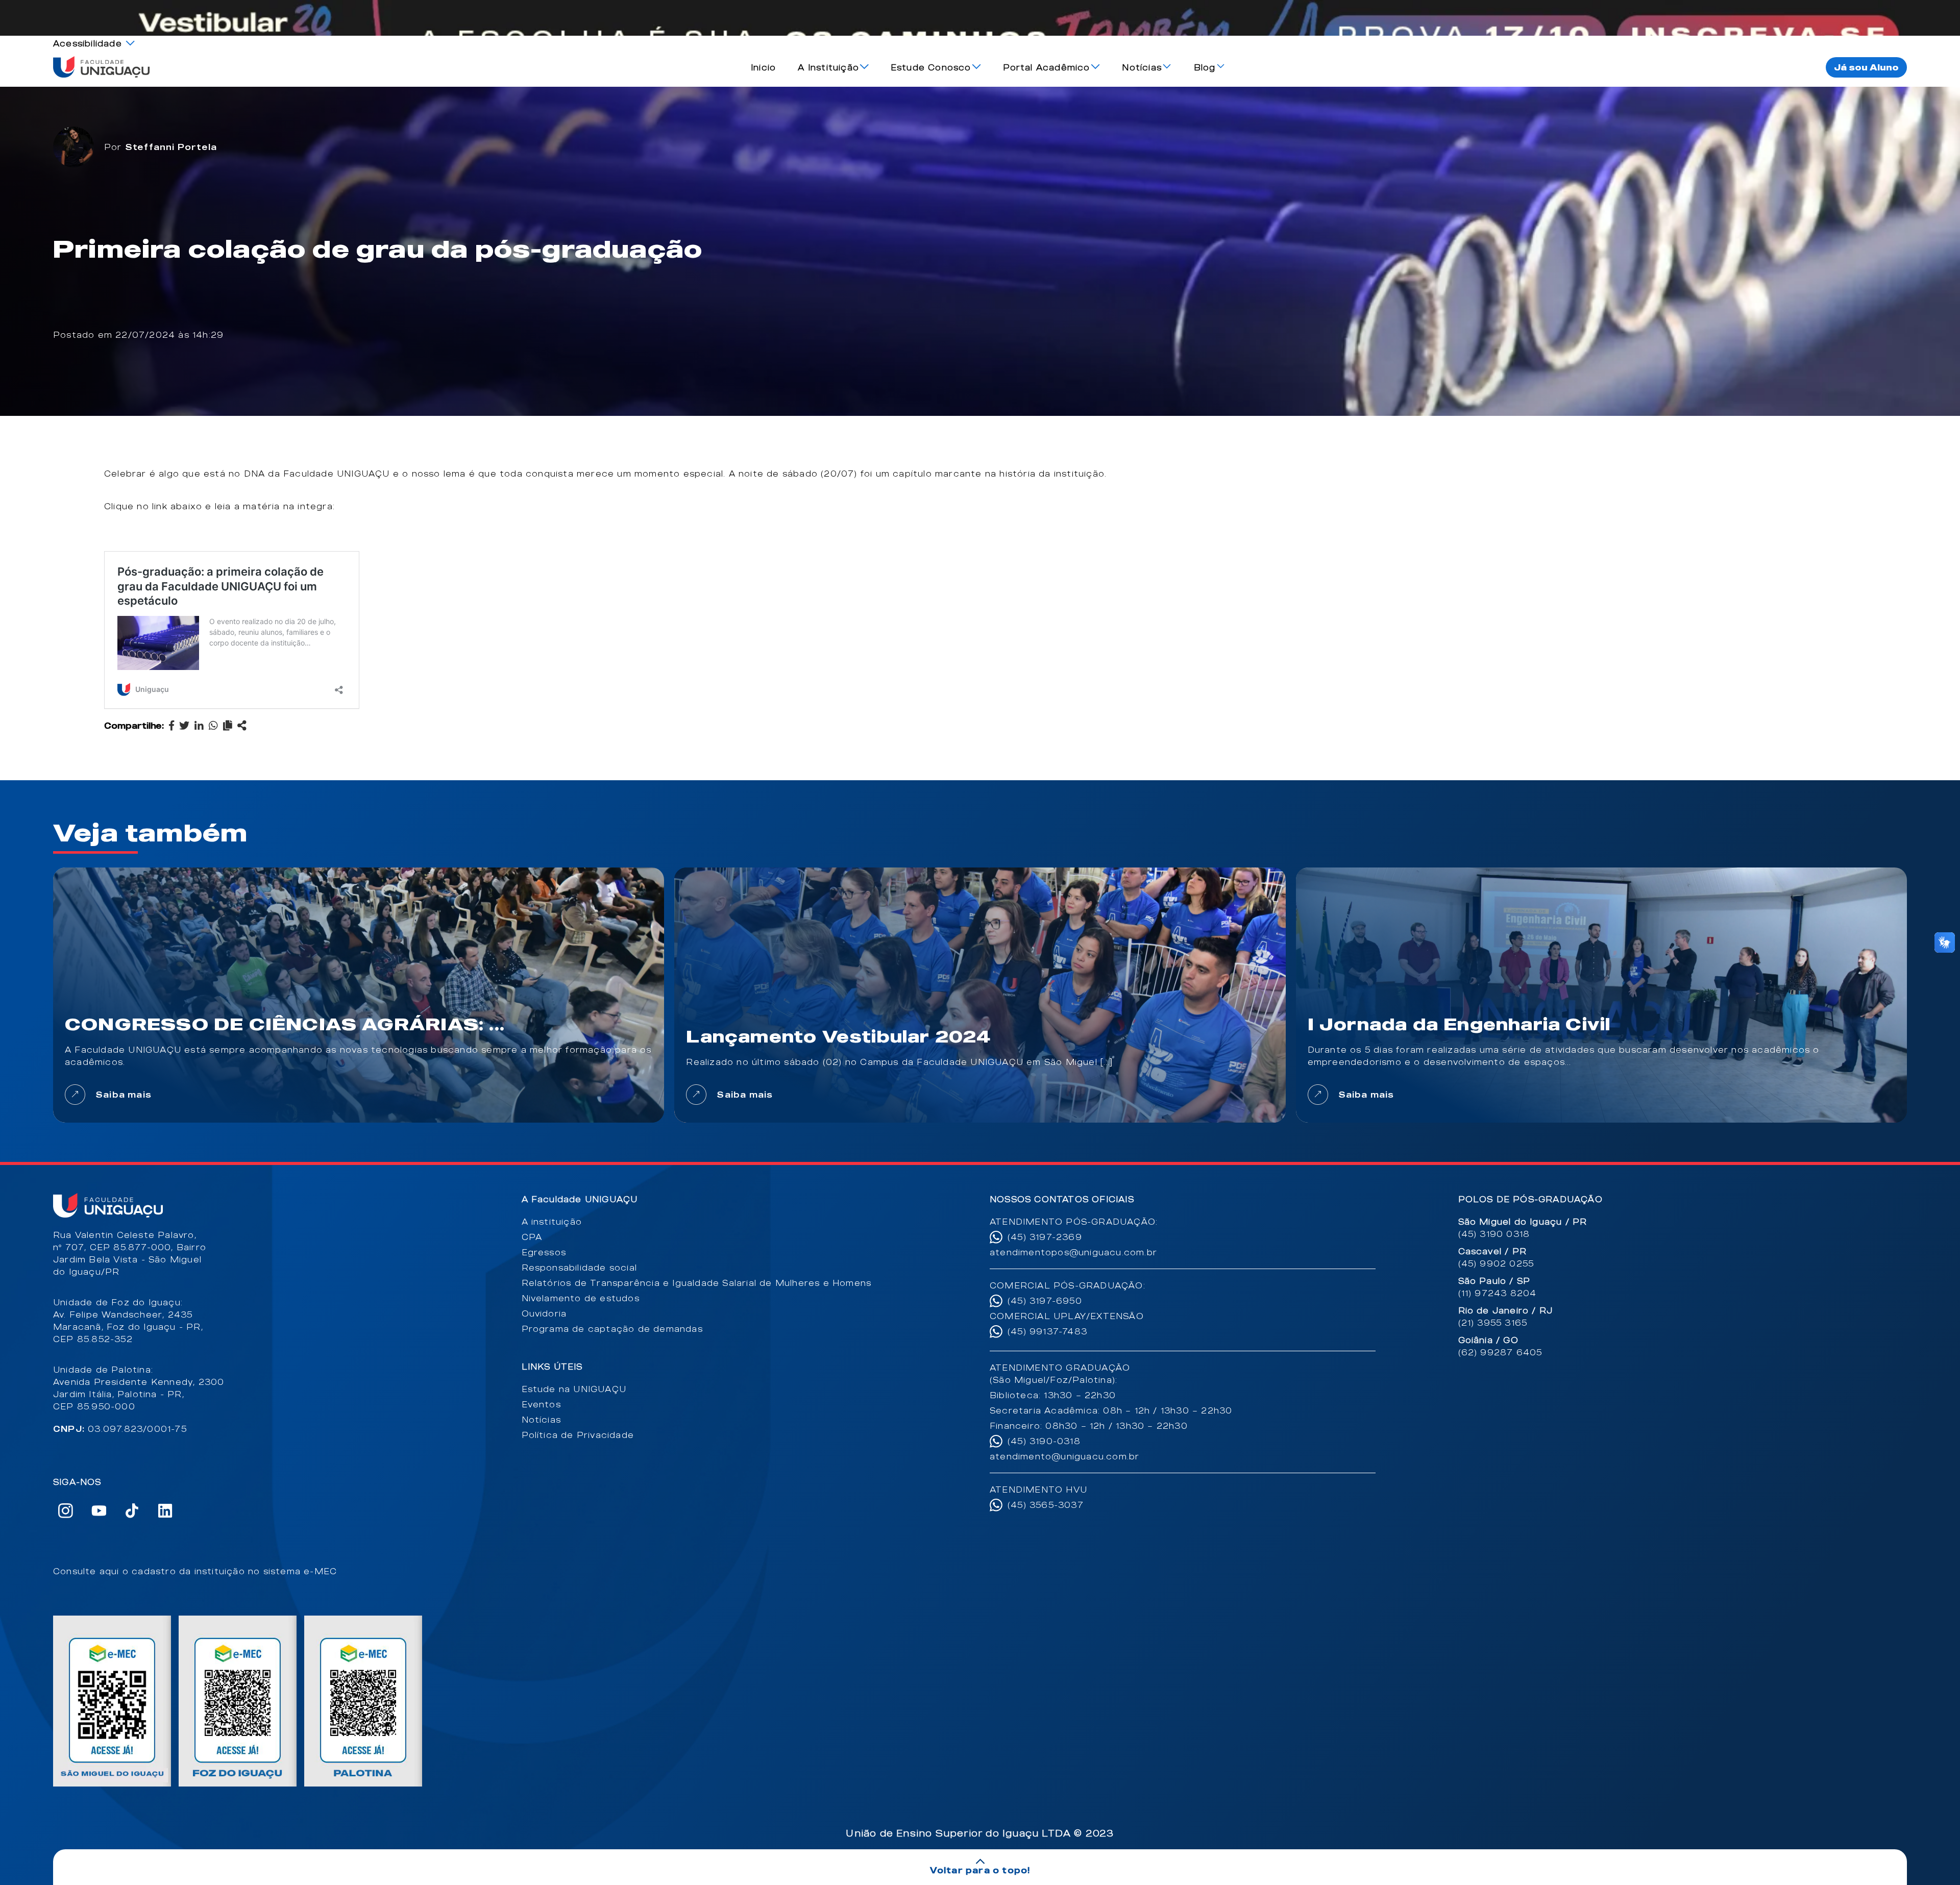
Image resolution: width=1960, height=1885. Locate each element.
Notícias (1142, 67)
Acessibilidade (88, 43)
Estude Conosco (931, 67)
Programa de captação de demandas (612, 1329)
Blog (1205, 67)
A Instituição (828, 67)
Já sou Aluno (1866, 67)
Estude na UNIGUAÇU (574, 1389)
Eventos (541, 1404)
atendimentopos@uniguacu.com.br (1073, 1252)
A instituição (552, 1222)
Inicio (763, 67)
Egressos (544, 1252)
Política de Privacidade (578, 1435)
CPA (532, 1237)
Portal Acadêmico (1047, 67)
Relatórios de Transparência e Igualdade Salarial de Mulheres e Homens (697, 1283)
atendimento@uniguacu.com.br (1064, 1456)
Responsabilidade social (580, 1268)
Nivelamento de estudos (581, 1298)
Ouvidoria (544, 1313)
